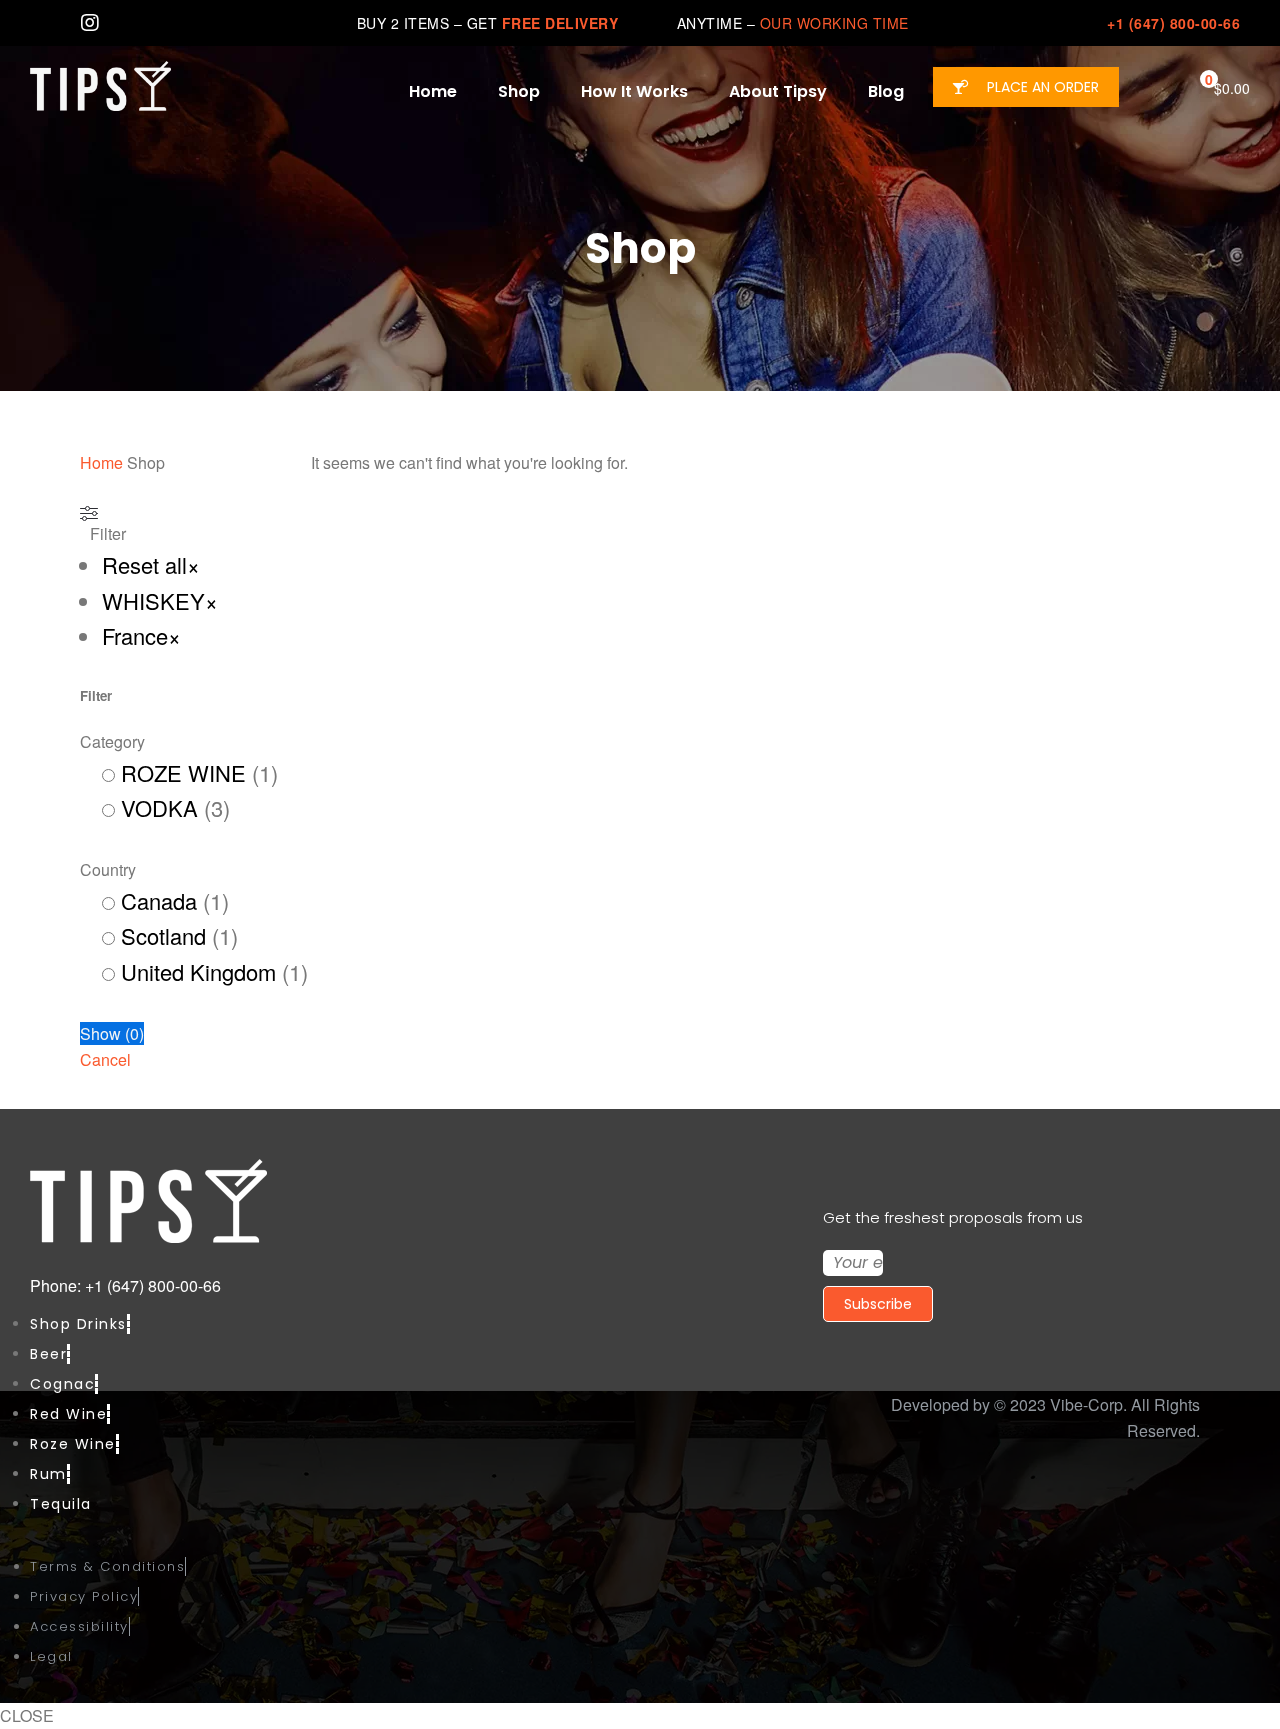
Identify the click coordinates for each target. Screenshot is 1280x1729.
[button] (1026, 87)
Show (112, 1033)
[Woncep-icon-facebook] (40, 23)
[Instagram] (90, 23)
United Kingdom (198, 971)
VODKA (159, 807)
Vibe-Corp (1086, 1404)
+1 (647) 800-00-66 (1173, 23)
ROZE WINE (183, 772)
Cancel (105, 1059)
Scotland (163, 935)
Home (101, 462)
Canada (159, 900)
